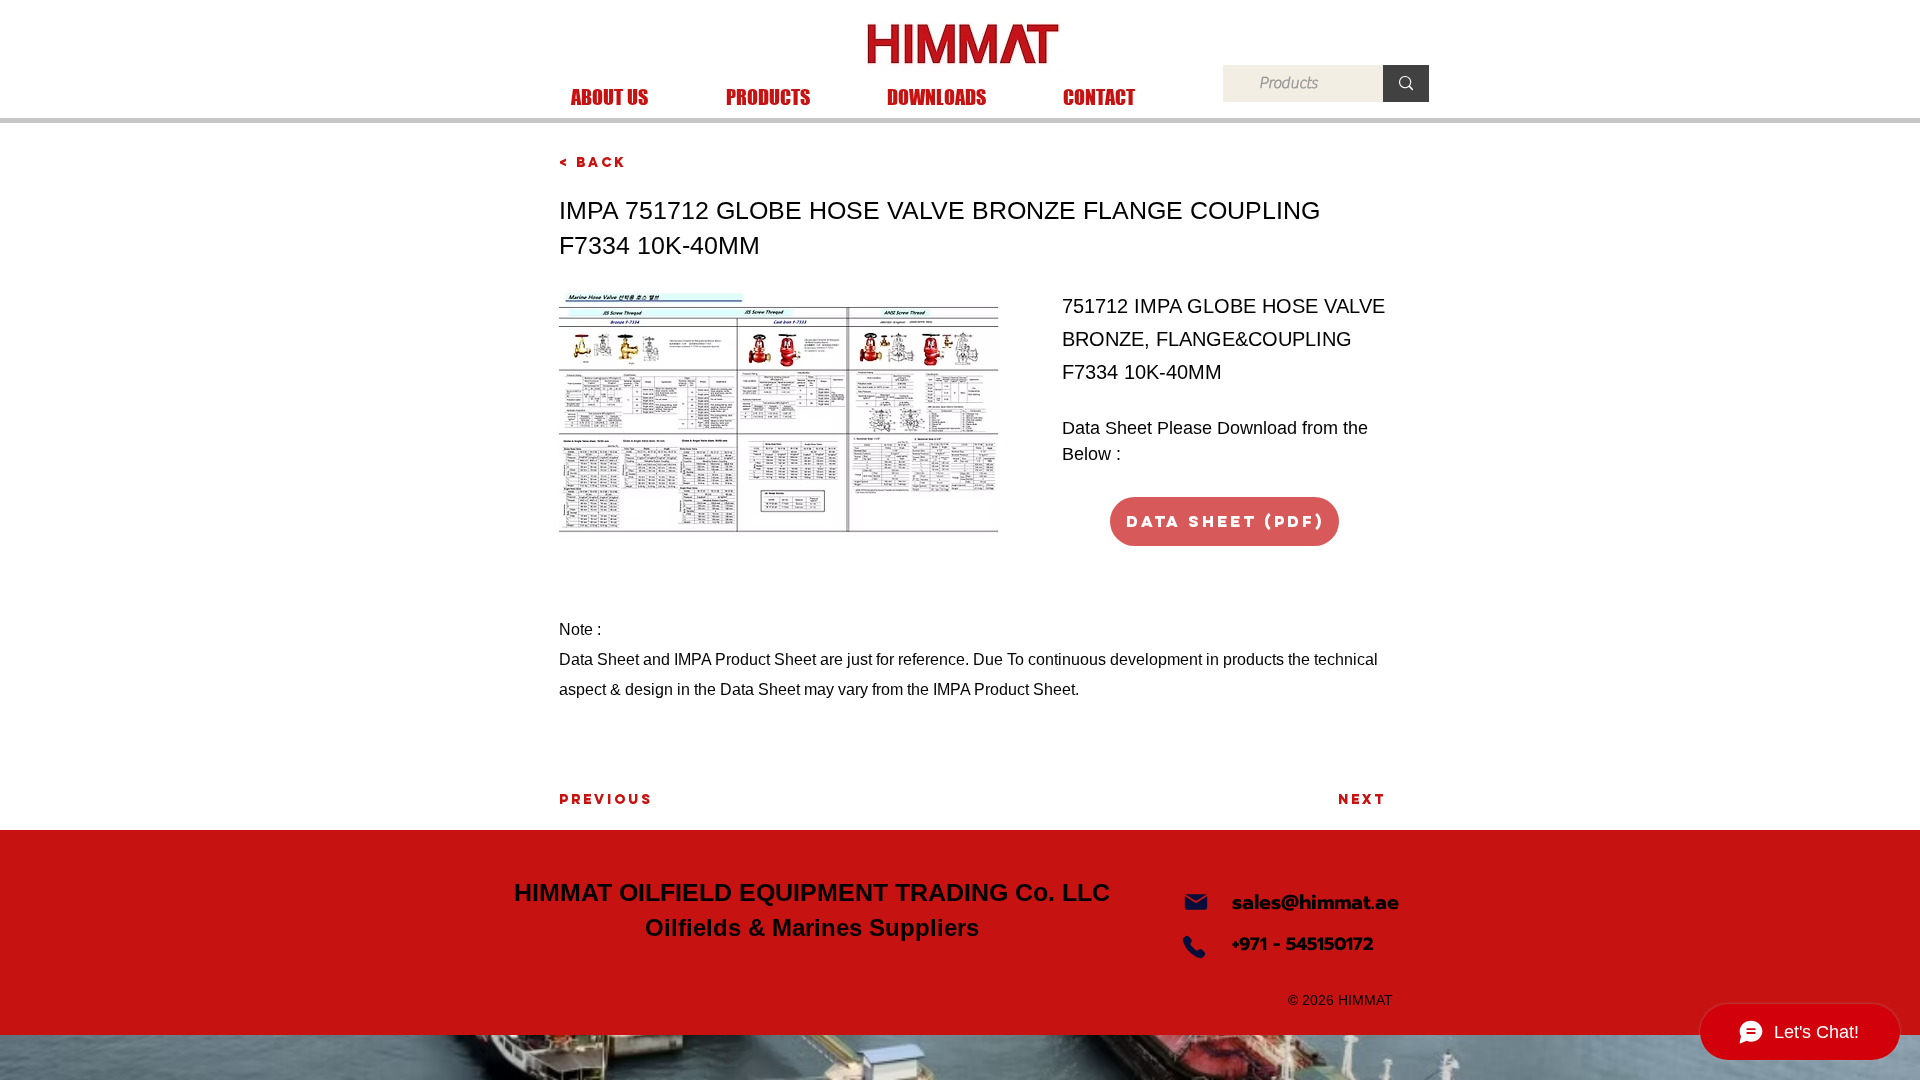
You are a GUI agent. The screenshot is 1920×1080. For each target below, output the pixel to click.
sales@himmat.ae (1315, 902)
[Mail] (1196, 902)
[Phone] (1194, 946)
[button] (767, 97)
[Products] (1406, 83)
